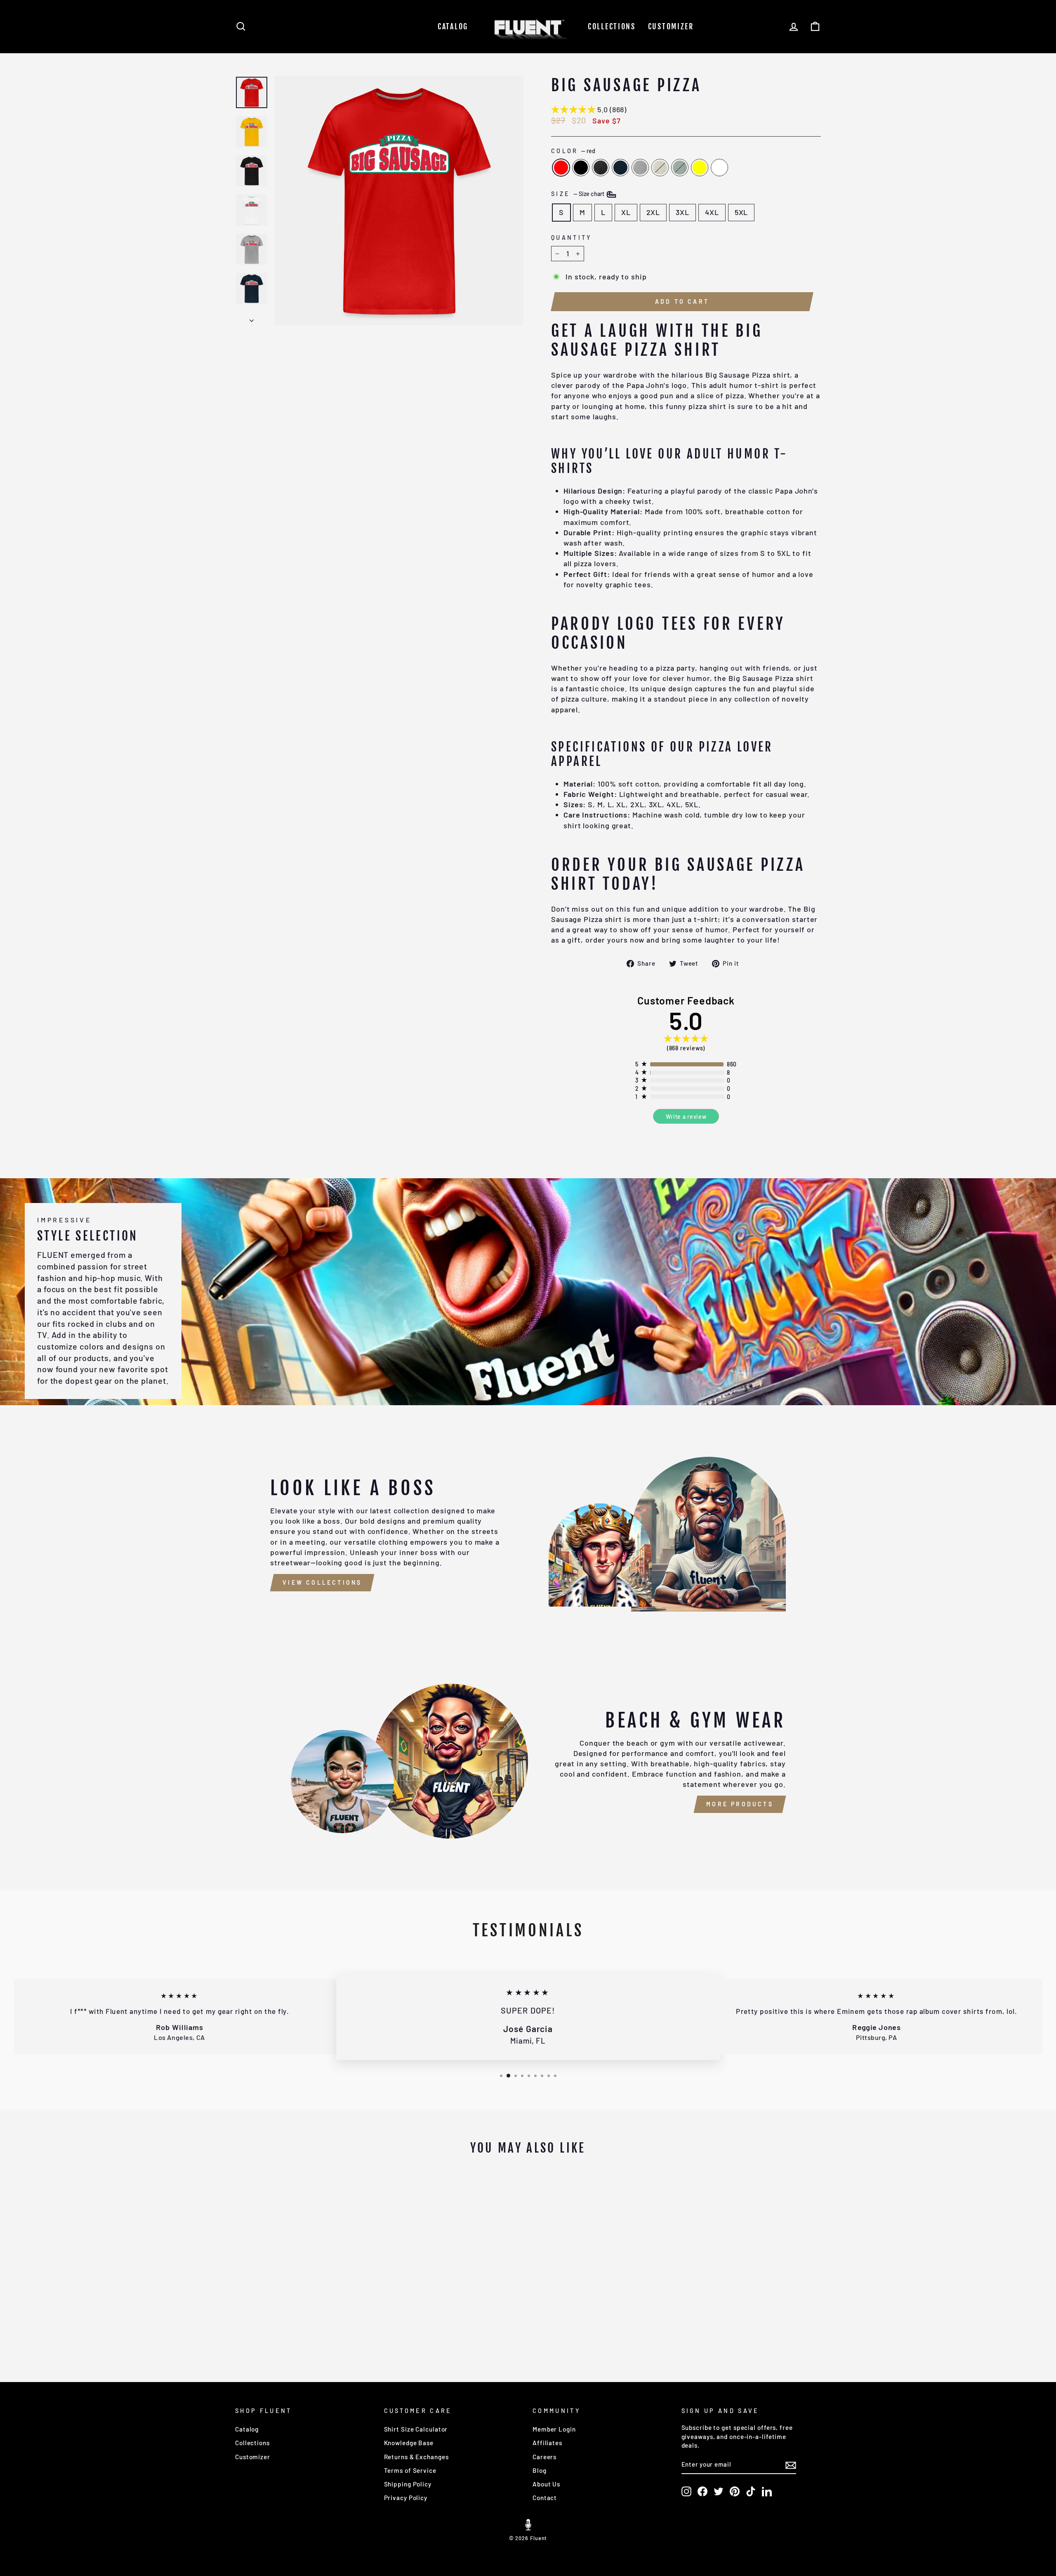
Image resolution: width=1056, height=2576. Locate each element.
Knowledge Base (409, 2443)
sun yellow (700, 168)
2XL (653, 212)
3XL (682, 212)
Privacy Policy (406, 2498)
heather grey (640, 168)
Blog (540, 2470)
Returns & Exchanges (416, 2457)
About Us (546, 2484)
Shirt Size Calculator (416, 2429)
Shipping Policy (408, 2484)
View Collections (322, 1582)
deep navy (620, 168)
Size (578, 194)
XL (626, 212)
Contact (545, 2498)
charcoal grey (601, 168)
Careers (544, 2457)
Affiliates (547, 2443)
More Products (740, 1804)
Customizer (671, 26)
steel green (680, 168)
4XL (712, 212)
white (719, 168)
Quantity (572, 238)
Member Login (554, 2429)
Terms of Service (410, 2470)
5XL (741, 212)
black (581, 168)
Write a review (686, 1117)
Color (573, 151)
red (561, 168)
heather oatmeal (660, 168)
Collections (612, 26)
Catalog (453, 26)
